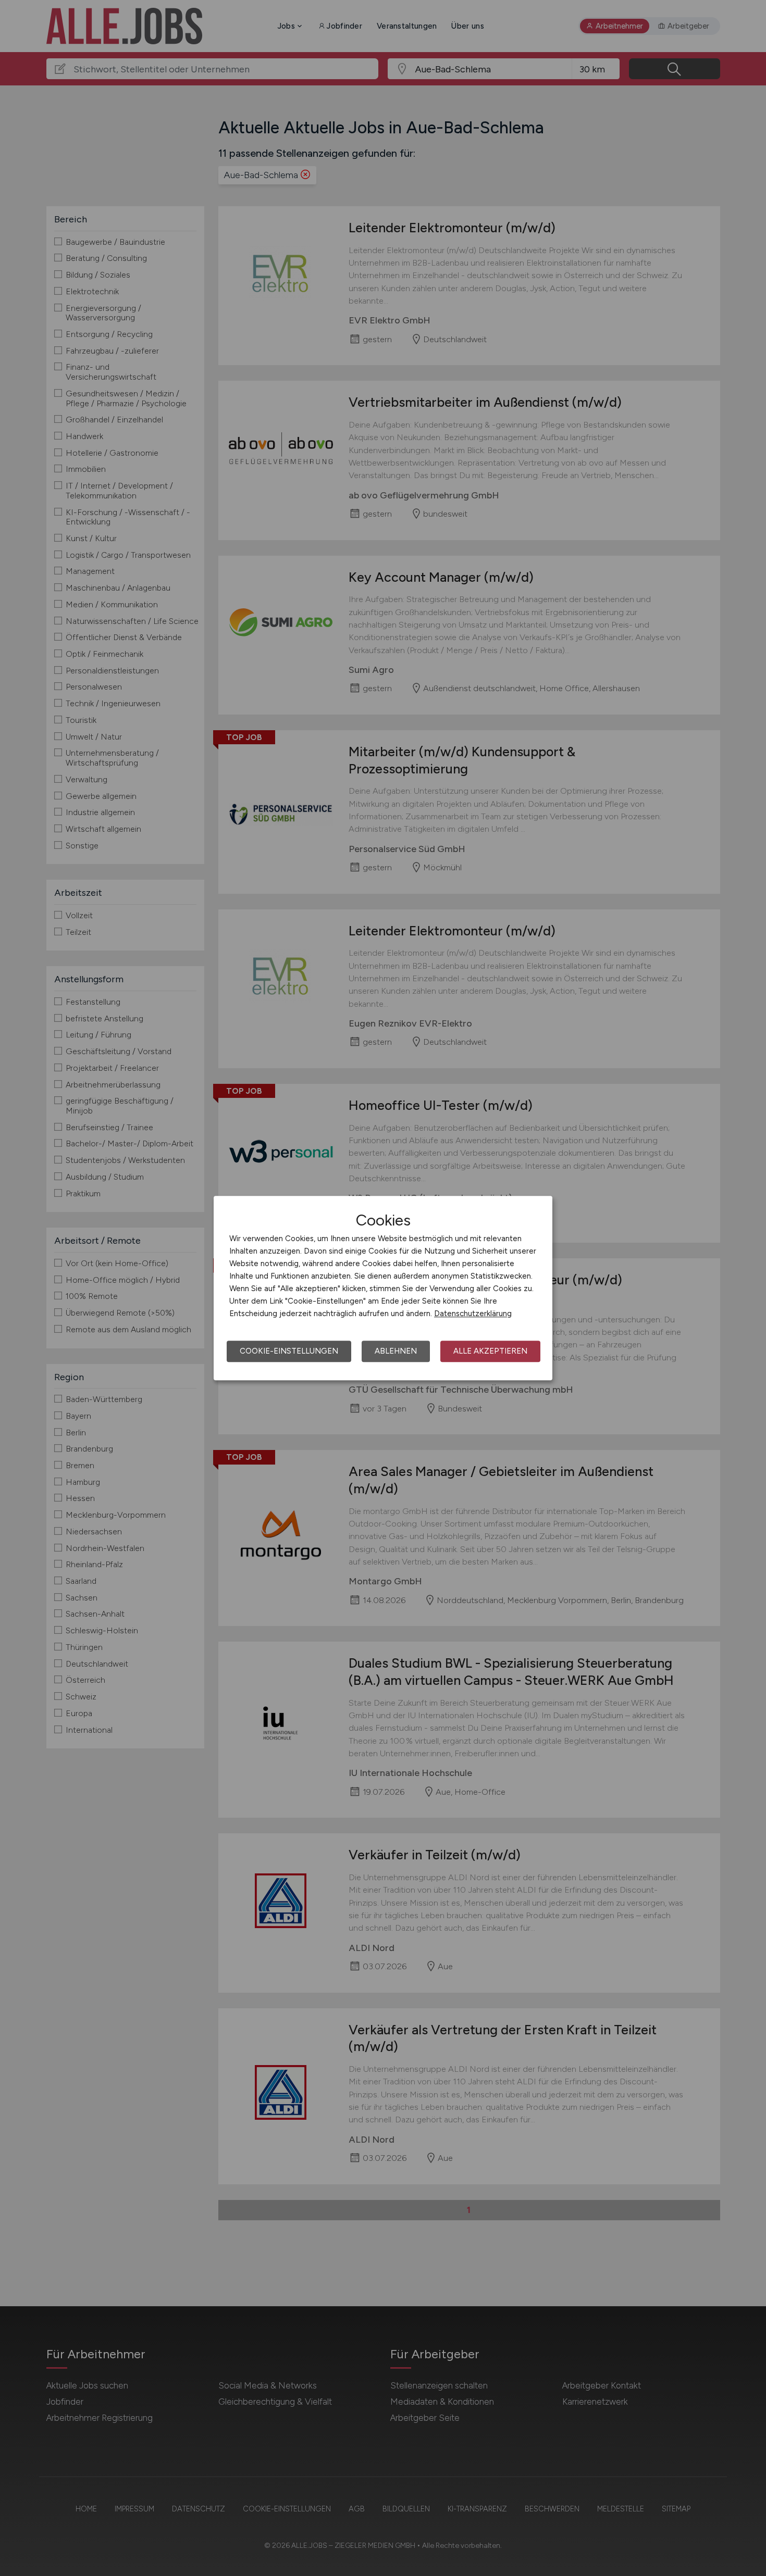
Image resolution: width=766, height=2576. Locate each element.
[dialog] (383, 1288)
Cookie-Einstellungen (289, 1351)
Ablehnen (396, 1351)
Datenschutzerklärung (473, 1314)
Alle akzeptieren (490, 1351)
